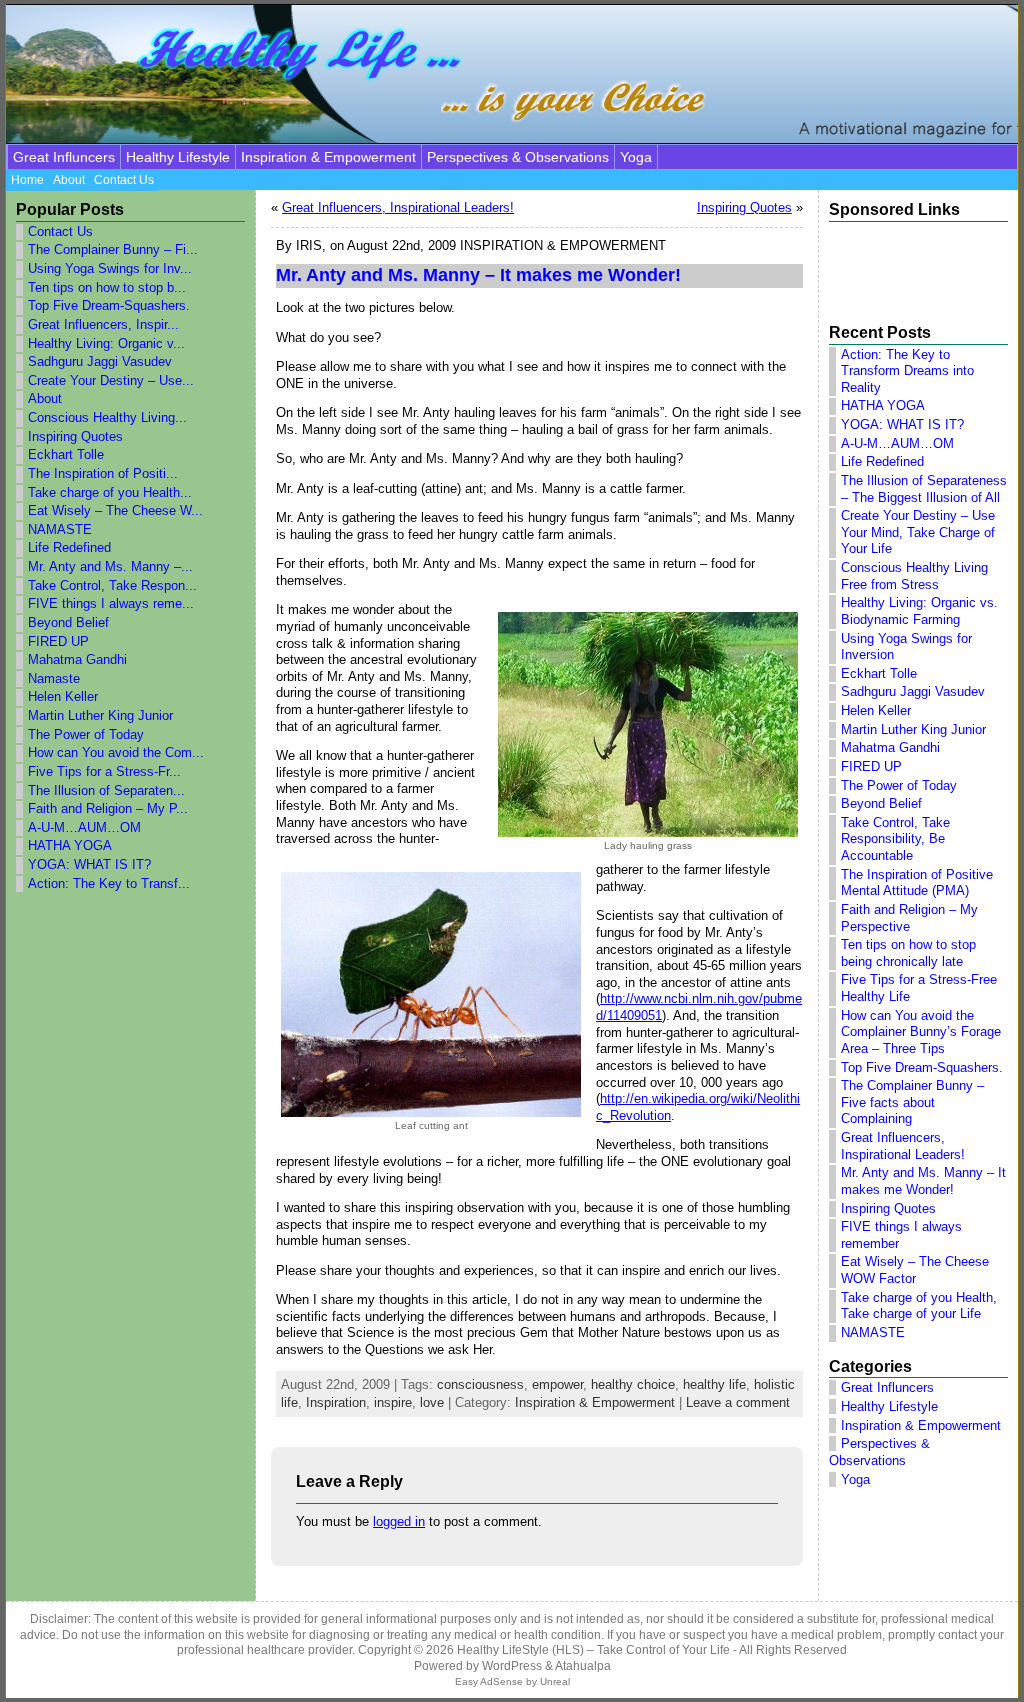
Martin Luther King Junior (100, 715)
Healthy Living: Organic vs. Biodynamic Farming (919, 611)
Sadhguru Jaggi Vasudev (100, 361)
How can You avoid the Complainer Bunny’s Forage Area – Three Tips (921, 1032)
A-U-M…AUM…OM (84, 827)
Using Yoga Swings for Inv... (110, 268)
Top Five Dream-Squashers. (109, 305)
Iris (309, 245)
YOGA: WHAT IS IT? (89, 864)
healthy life (714, 1384)
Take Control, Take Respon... (112, 585)
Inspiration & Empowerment (328, 157)
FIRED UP (58, 641)
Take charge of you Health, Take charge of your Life (919, 1306)
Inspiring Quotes (75, 436)
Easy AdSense (489, 1681)
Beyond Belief (68, 622)
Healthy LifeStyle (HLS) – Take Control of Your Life (593, 1650)
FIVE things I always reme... (111, 603)
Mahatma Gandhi (77, 659)
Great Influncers (64, 157)
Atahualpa (583, 1666)
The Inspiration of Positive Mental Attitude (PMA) (917, 883)
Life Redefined (69, 547)
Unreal (555, 1681)
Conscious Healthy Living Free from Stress (914, 576)
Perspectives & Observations (518, 157)
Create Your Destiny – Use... (111, 380)
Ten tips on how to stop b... (107, 287)
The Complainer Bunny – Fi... (113, 249)
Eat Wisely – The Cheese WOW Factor (915, 1270)
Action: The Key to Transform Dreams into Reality (907, 371)
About (45, 398)
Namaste (54, 678)
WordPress (512, 1666)
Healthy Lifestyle (178, 157)
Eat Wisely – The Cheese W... (115, 510)
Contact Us (60, 231)
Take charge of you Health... (110, 492)
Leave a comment (738, 1402)
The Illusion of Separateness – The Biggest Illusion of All (924, 489)
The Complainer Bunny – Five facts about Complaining (912, 1102)
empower (557, 1384)
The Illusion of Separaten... (106, 790)
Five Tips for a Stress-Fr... (104, 771)
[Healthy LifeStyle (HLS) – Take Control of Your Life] (512, 74)
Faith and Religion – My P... (108, 808)
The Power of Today (86, 734)
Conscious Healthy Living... (107, 417)
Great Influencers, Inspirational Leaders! (398, 207)
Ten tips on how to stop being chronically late (908, 953)
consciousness (480, 1384)
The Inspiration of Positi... (103, 473)
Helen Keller (63, 696)
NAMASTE (60, 529)
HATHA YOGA (70, 845)
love (432, 1402)
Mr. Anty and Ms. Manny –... (110, 566)
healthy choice (633, 1384)
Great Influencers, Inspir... (103, 324)
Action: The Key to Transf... (109, 883)
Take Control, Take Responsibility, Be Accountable (895, 839)
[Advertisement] (907, 265)
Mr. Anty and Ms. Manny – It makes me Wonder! (923, 1181)
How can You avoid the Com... (116, 752)
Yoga (636, 157)
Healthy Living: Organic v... (106, 343)
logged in (399, 1521)
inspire (393, 1402)
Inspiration (336, 1402)
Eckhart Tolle (66, 454)
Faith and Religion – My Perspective (909, 918)
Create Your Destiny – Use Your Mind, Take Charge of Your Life (918, 532)
